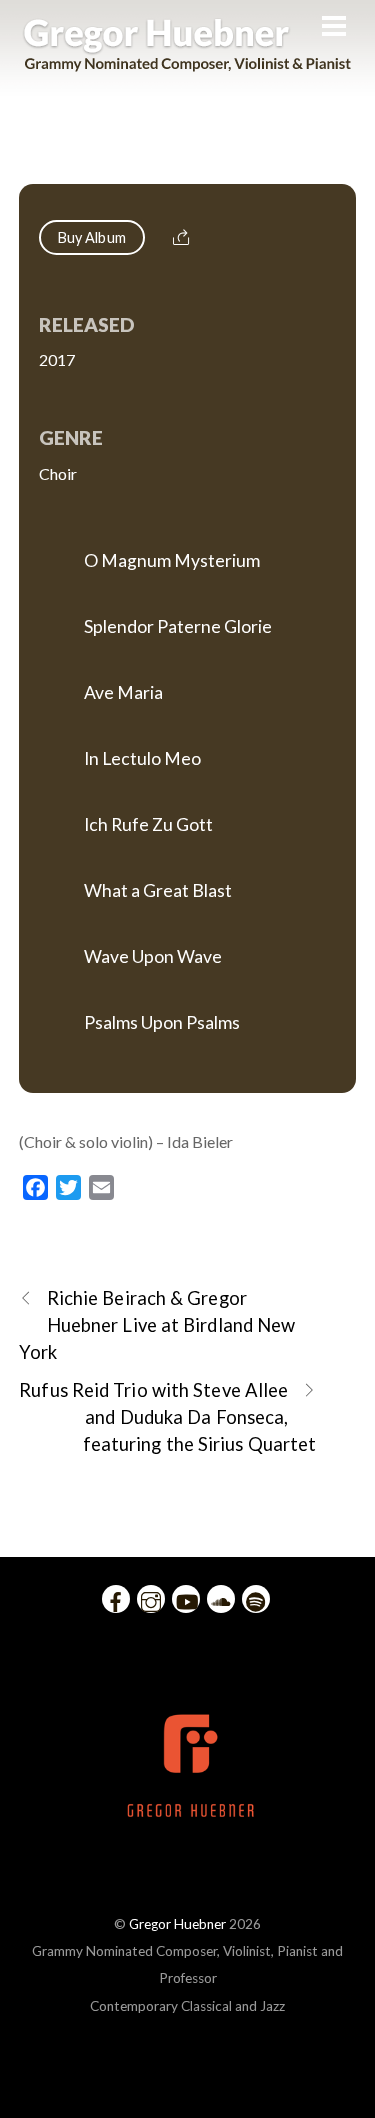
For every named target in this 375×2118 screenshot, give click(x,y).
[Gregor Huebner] (187, 62)
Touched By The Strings (187, 157)
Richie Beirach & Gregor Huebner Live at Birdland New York (157, 1325)
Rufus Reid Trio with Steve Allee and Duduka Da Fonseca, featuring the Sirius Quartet (167, 1417)
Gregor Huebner (177, 1924)
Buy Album (92, 237)
